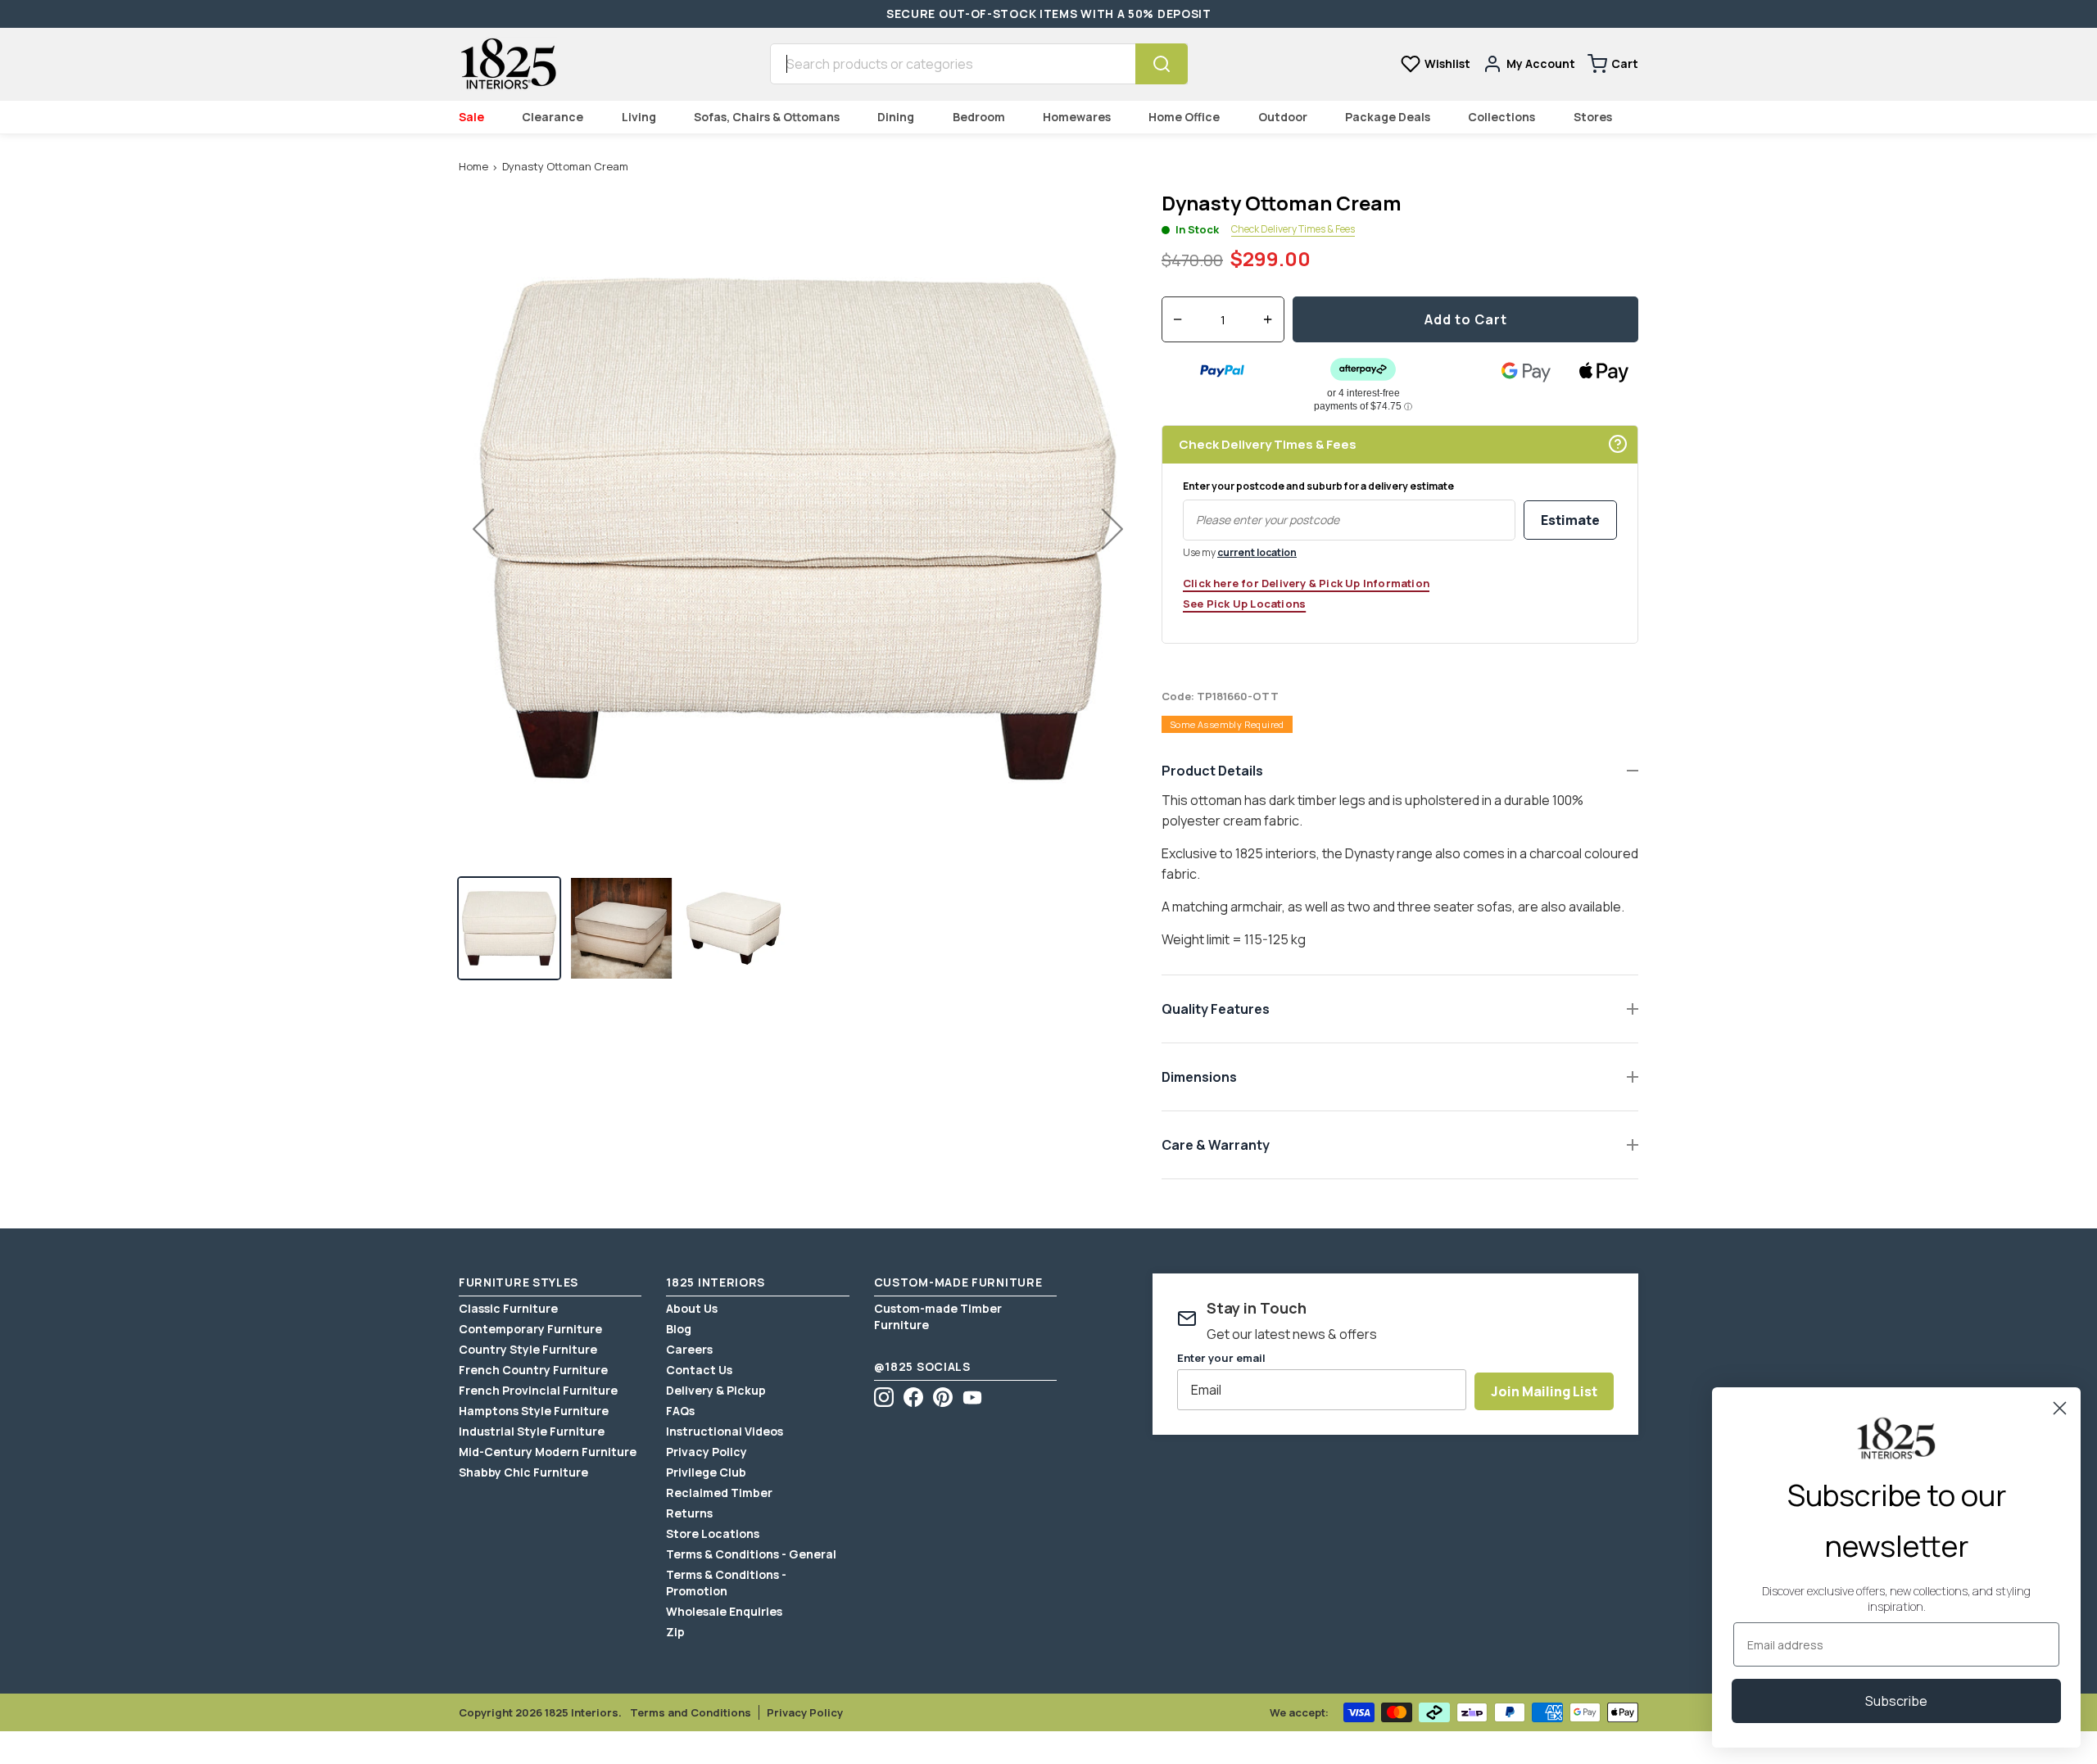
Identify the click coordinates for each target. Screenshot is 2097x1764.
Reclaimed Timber (719, 1493)
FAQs (680, 1411)
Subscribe (1896, 1701)
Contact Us (699, 1370)
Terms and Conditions (691, 1712)
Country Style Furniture (528, 1349)
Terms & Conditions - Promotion (726, 1583)
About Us (692, 1308)
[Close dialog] (2060, 1408)
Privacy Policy (707, 1452)
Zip (675, 1632)
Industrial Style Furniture (532, 1431)
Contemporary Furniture (530, 1329)
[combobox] (953, 64)
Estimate (1570, 520)
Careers (689, 1349)
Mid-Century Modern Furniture (548, 1452)
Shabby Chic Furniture (523, 1472)
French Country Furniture (533, 1370)
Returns (689, 1513)
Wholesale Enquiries (724, 1611)
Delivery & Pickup (716, 1390)
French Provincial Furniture (538, 1390)
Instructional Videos (725, 1431)
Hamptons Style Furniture (534, 1411)
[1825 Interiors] (508, 64)
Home (473, 166)
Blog (679, 1329)
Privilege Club (706, 1472)
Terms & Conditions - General (751, 1554)
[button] (509, 928)
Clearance (553, 117)
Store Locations (713, 1533)
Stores (1593, 117)
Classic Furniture (508, 1308)
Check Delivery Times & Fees (1293, 229)
